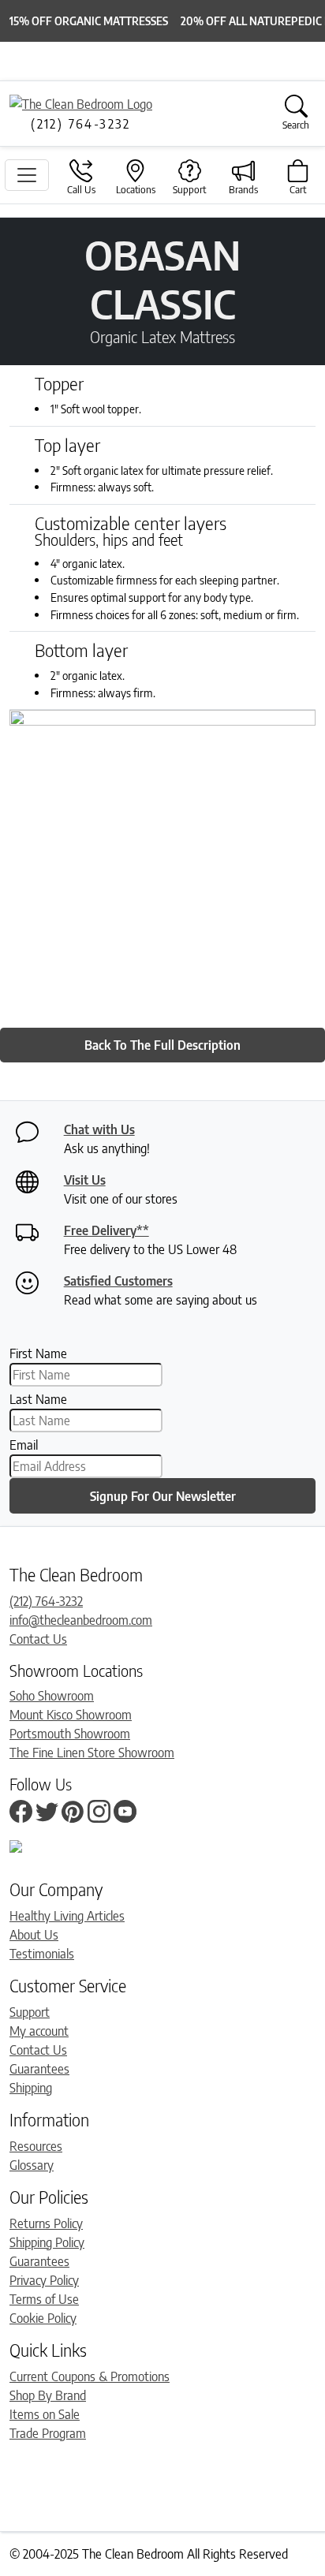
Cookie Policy (43, 2318)
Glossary (32, 2165)
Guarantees (39, 2069)
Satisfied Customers (118, 1281)
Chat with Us (99, 1129)
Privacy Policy (44, 2280)
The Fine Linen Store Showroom (92, 1753)
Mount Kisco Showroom (71, 1715)
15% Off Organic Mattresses (89, 21)
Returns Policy (46, 2223)
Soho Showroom (52, 1696)
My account (39, 2031)
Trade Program (48, 2433)
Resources (36, 2146)
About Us (34, 1935)
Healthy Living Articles (67, 1916)
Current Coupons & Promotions (90, 2376)
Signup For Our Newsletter (163, 1496)
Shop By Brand (48, 2395)
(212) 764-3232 (46, 1601)
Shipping (31, 2088)
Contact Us (38, 1639)
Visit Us (85, 1180)
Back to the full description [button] (162, 1045)
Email (24, 1445)
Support (30, 2012)
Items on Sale (45, 2414)
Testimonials (42, 1954)
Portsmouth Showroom (70, 1734)
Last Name (38, 1399)
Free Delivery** (106, 1230)
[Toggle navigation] (27, 175)
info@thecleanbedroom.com (81, 1620)
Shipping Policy (47, 2242)
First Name (38, 1353)
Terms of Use (44, 2299)
